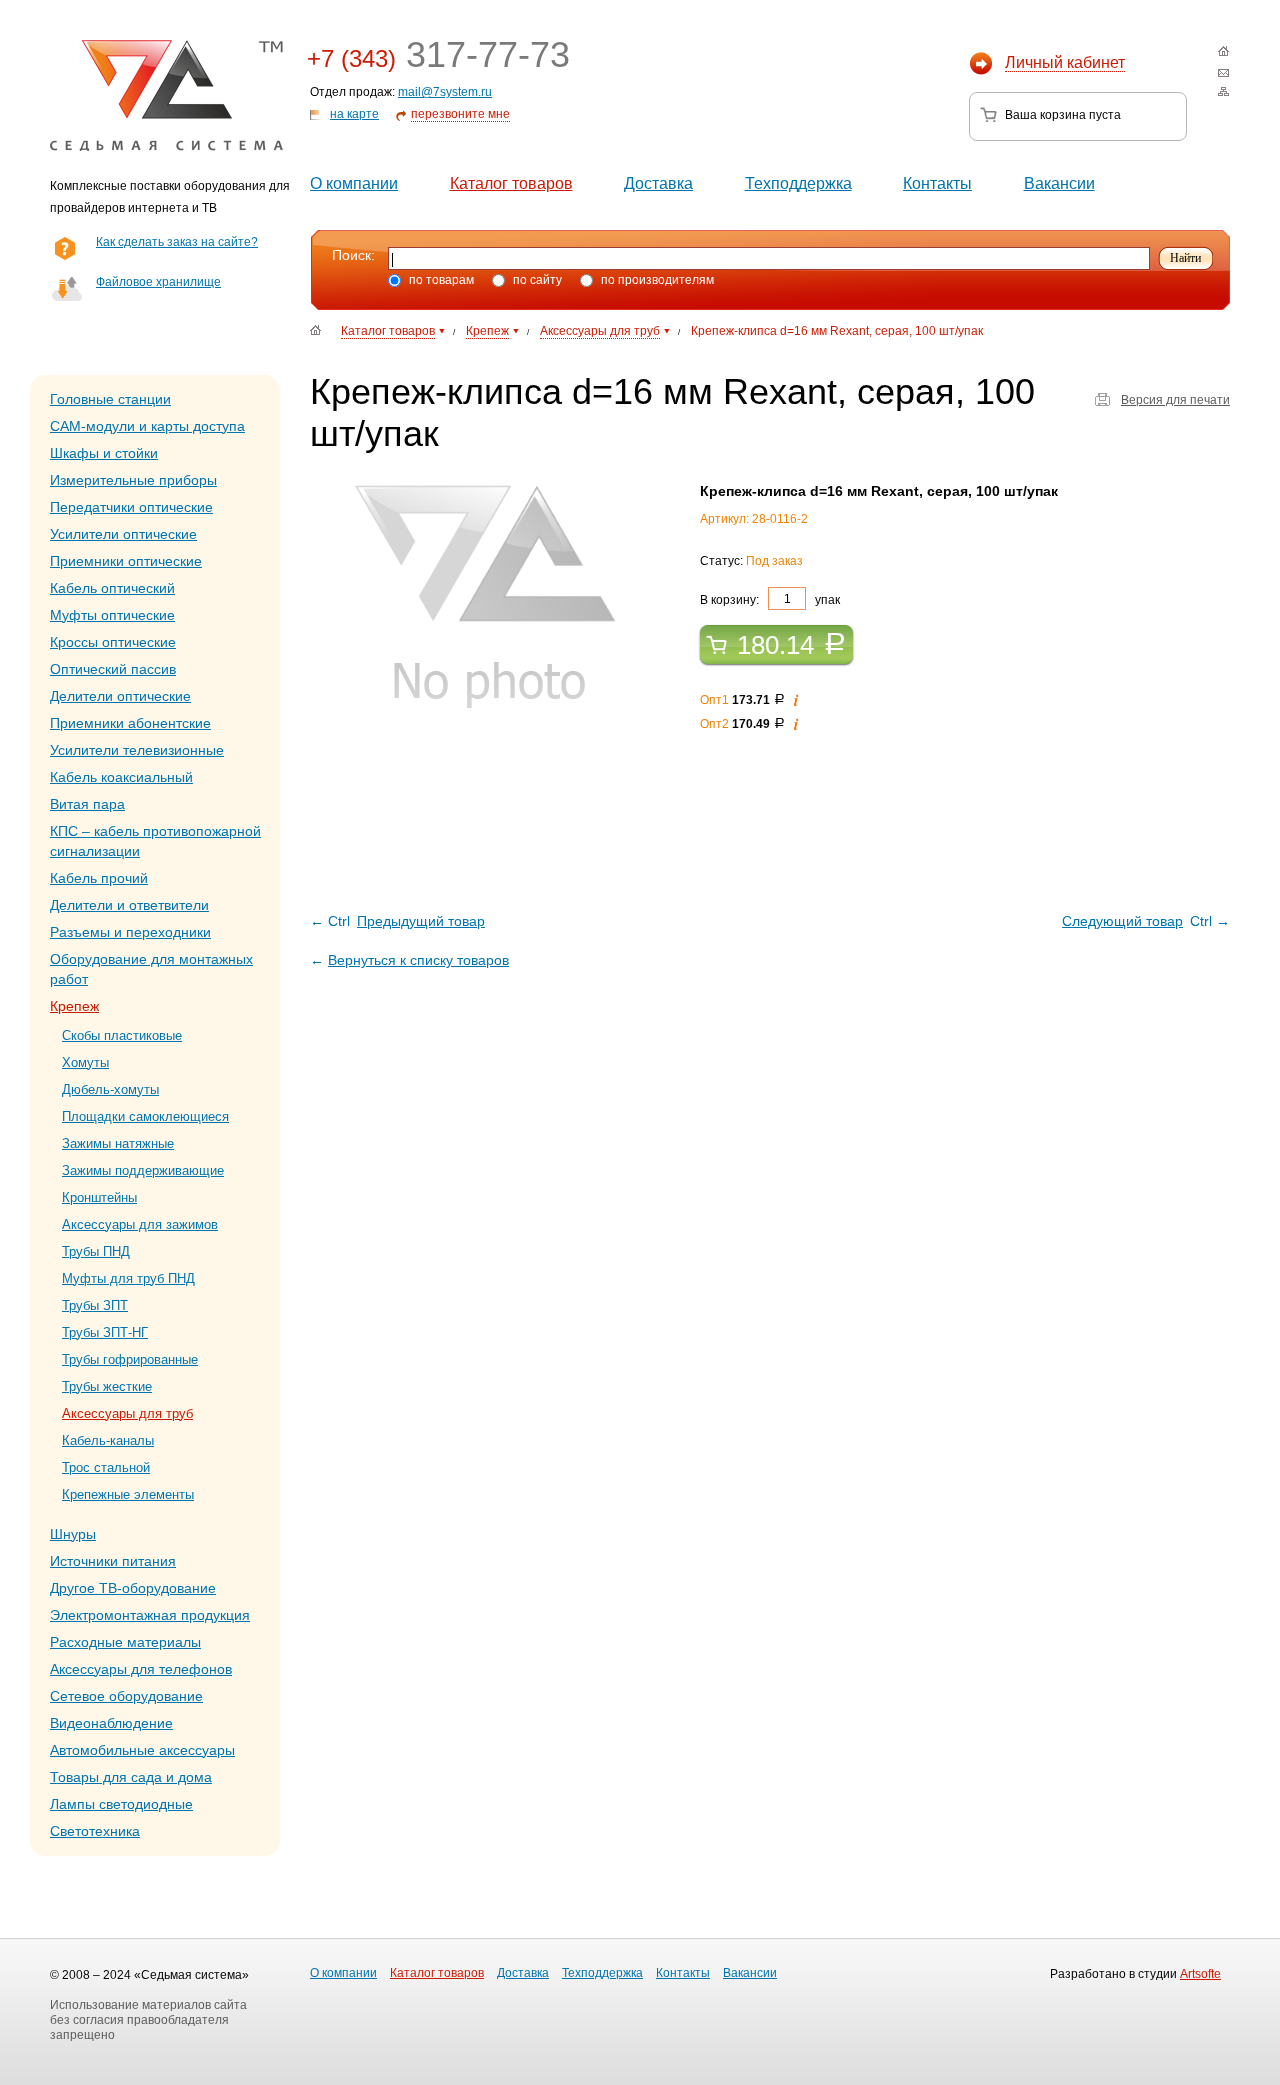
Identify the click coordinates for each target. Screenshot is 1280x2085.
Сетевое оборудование (126, 1696)
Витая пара (87, 804)
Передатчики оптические (131, 507)
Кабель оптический (112, 588)
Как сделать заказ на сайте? (177, 242)
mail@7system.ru (445, 92)
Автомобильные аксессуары (142, 1750)
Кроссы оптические (113, 642)
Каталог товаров (511, 183)
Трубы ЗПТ (95, 1305)
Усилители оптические (123, 534)
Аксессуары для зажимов (140, 1224)
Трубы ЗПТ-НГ (105, 1332)
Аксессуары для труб (127, 1413)
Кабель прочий (99, 878)
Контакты (937, 183)
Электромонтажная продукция (150, 1615)
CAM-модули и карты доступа (147, 426)
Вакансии (1059, 183)
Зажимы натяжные (118, 1143)
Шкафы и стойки (104, 453)
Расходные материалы (125, 1642)
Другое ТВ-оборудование (133, 1588)
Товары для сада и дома (131, 1777)
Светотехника (95, 1831)
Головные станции (110, 399)
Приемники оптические (126, 561)
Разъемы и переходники (130, 932)
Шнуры (73, 1534)
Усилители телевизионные (137, 750)
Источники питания (113, 1561)
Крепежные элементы (128, 1494)
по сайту (536, 280)
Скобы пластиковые (122, 1035)
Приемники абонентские (130, 723)
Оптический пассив (113, 669)
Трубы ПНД (96, 1251)
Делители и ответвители (129, 905)
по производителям (656, 280)
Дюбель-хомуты (110, 1089)
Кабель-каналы (108, 1440)
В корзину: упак (770, 599)
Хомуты (85, 1062)
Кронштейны (99, 1197)
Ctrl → (1146, 921)
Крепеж (74, 1006)
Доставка (658, 183)
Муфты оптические (112, 615)
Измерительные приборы (133, 480)
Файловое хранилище (158, 282)
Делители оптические (120, 696)
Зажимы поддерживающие (143, 1170)
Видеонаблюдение (111, 1723)
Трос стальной (106, 1467)
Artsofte (1200, 1974)
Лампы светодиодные (121, 1804)
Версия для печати (1175, 400)
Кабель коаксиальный (121, 777)
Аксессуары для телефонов (141, 1669)
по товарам (440, 280)
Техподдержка (798, 183)
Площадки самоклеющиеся (145, 1116)
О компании (354, 183)
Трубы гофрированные (130, 1359)
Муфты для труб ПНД (128, 1278)
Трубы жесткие (107, 1386)
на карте (354, 114)
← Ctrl (397, 921)
